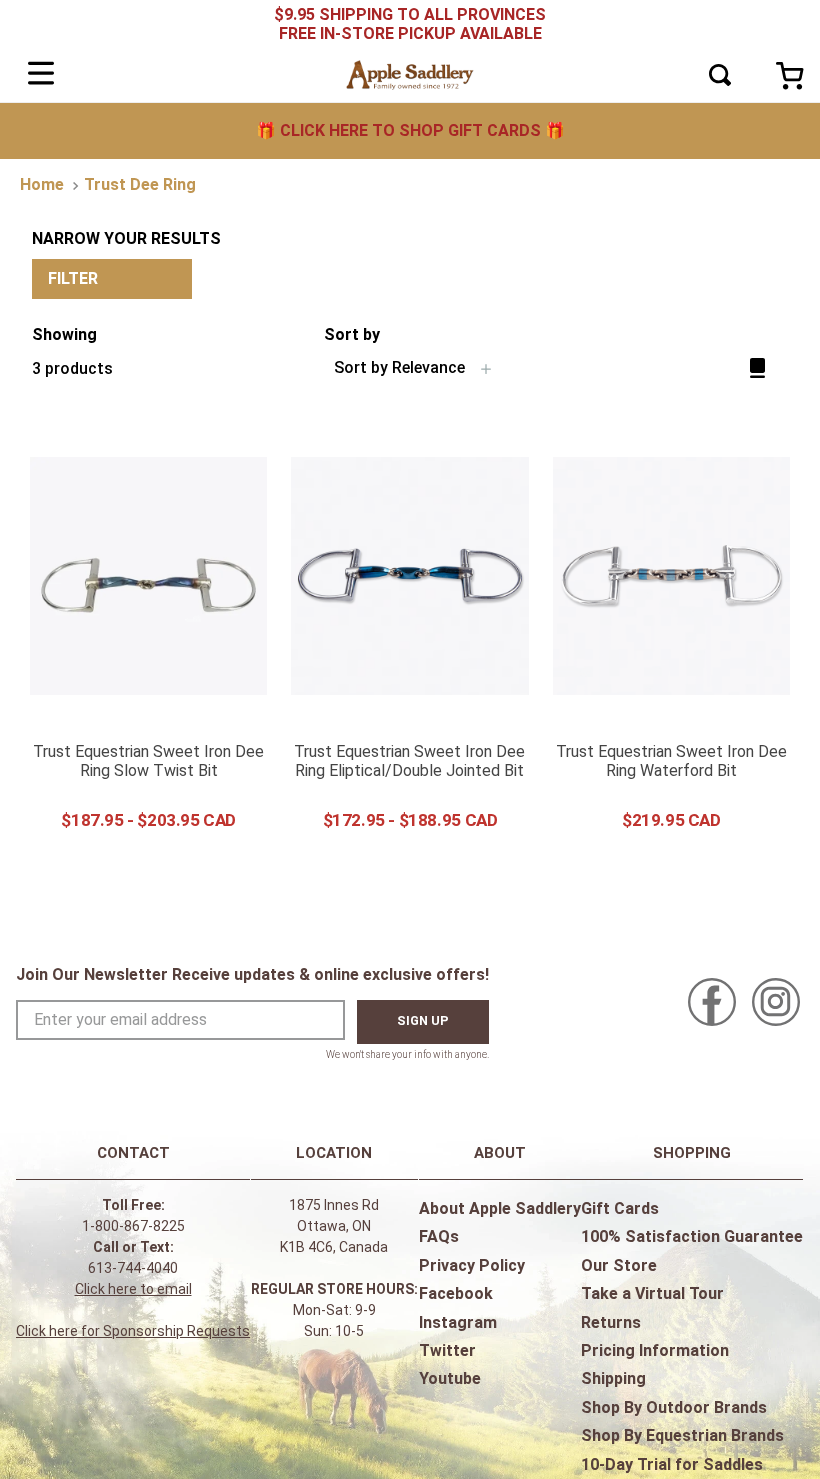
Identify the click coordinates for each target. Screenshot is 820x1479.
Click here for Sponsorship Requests (133, 1331)
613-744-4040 (133, 1268)
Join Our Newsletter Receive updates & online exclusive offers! (252, 974)
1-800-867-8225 (133, 1226)
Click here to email (133, 1289)
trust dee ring (140, 184)
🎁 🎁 (410, 130)
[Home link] (42, 185)
